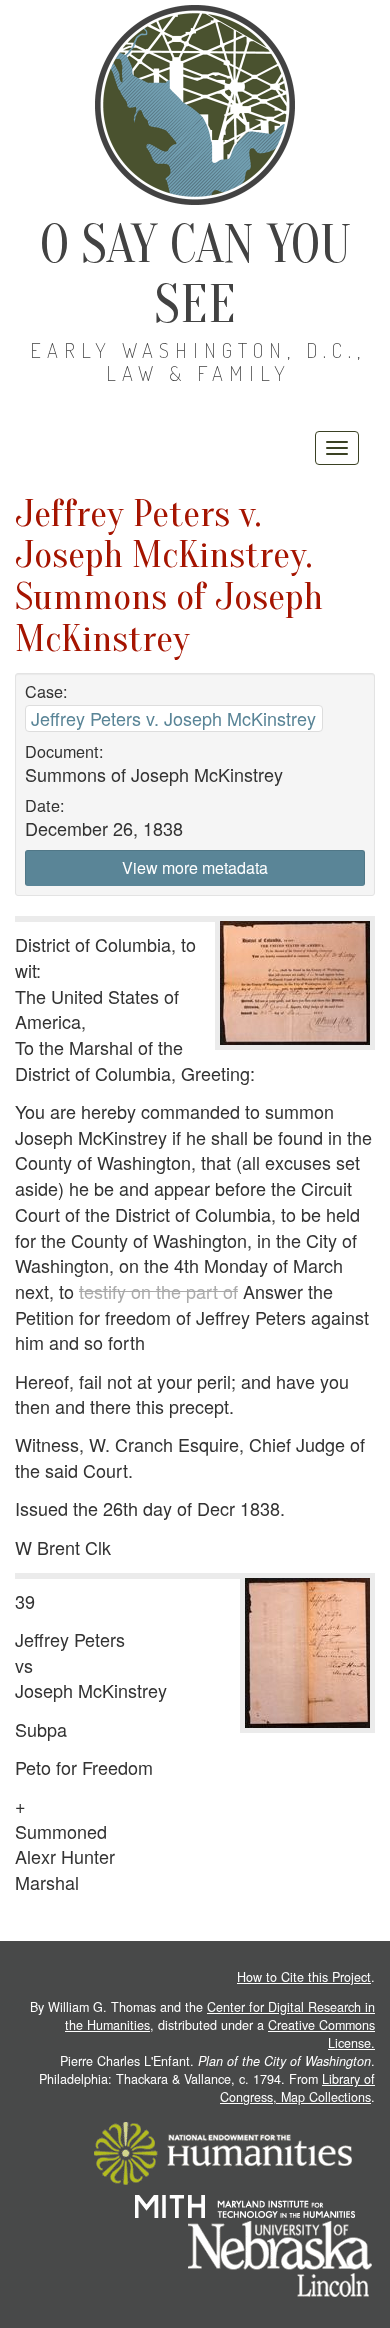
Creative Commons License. (321, 2034)
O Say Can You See (195, 274)
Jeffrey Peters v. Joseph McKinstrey (173, 718)
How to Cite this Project (304, 1977)
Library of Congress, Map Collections (297, 2088)
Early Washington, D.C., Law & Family (198, 361)
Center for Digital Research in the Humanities (220, 2016)
